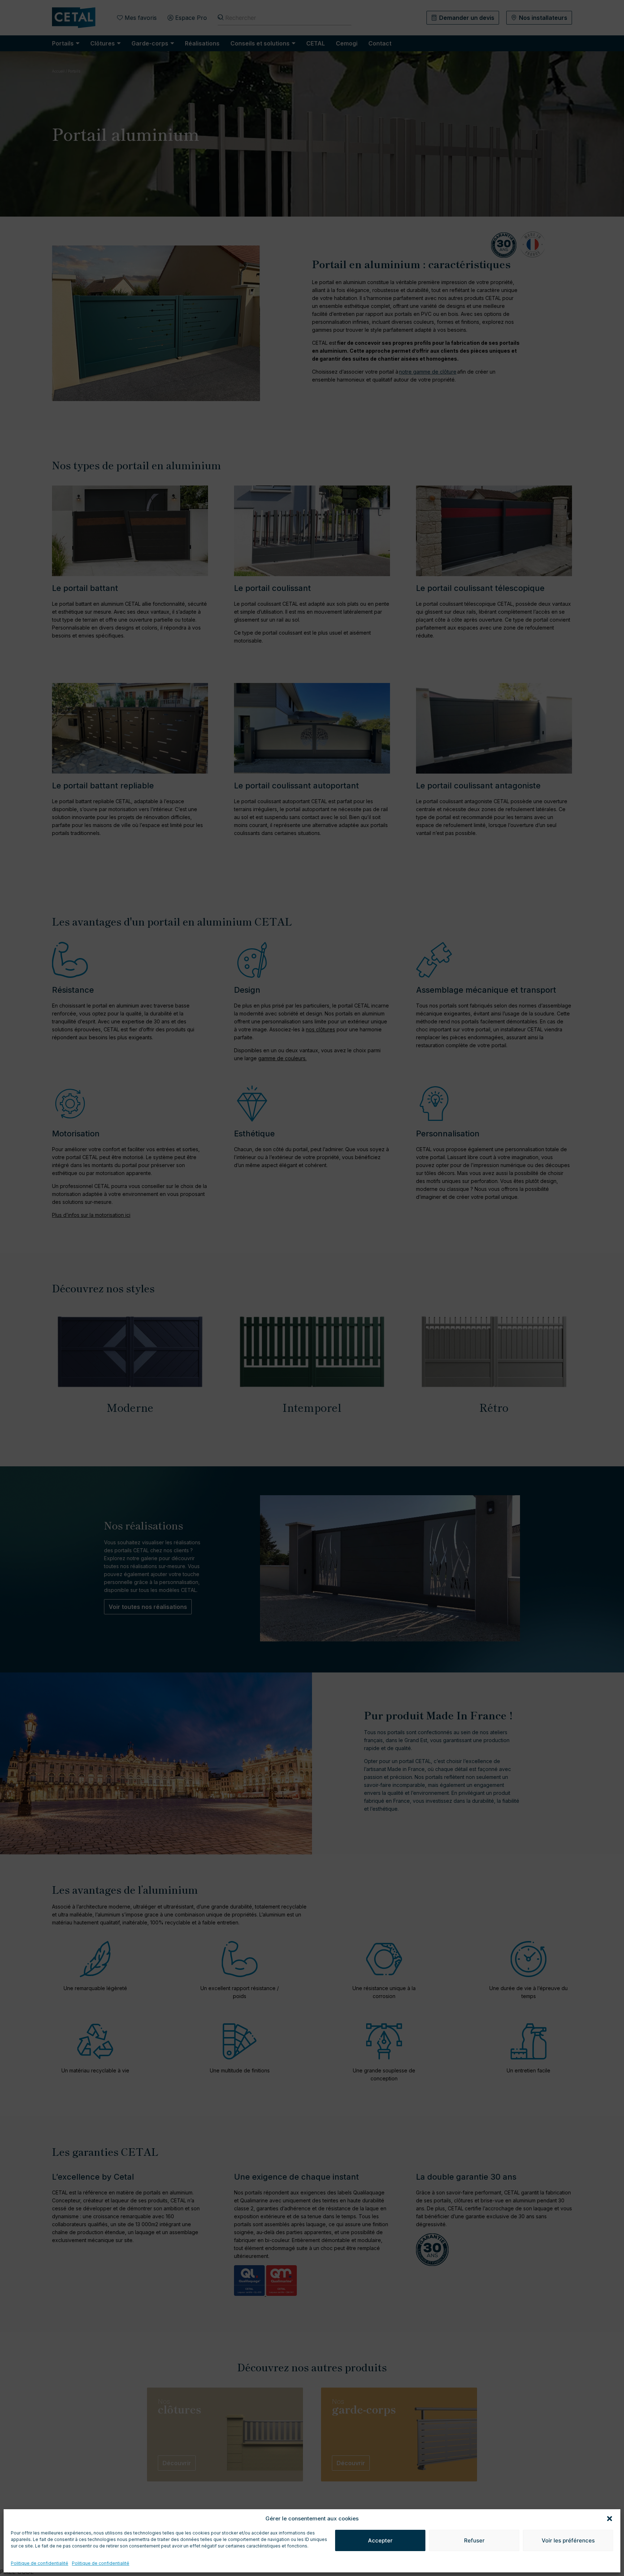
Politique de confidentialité (40, 2563)
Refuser (474, 2540)
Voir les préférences (568, 2540)
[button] (610, 2519)
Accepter (380, 2540)
